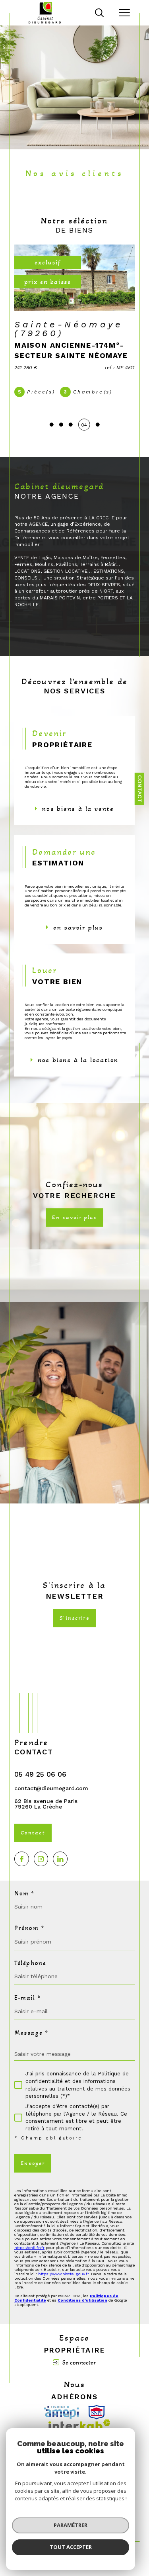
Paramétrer (71, 2525)
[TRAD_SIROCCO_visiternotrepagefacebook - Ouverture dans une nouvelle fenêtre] (22, 1859)
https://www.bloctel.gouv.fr (63, 2274)
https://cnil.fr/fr (29, 2248)
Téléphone (30, 1963)
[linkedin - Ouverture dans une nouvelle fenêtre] (60, 1859)
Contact (140, 789)
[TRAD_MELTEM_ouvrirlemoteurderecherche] (99, 13)
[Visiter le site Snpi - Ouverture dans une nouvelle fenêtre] (97, 2412)
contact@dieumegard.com (51, 1788)
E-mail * (28, 1998)
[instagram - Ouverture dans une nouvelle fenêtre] (41, 1859)
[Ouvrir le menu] (124, 13)
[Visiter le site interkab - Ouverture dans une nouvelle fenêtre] (79, 2425)
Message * (31, 2033)
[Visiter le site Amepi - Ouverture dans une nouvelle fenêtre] (61, 2412)
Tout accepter (71, 2547)
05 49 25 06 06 (40, 1774)
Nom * (24, 1893)
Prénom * (29, 1928)
